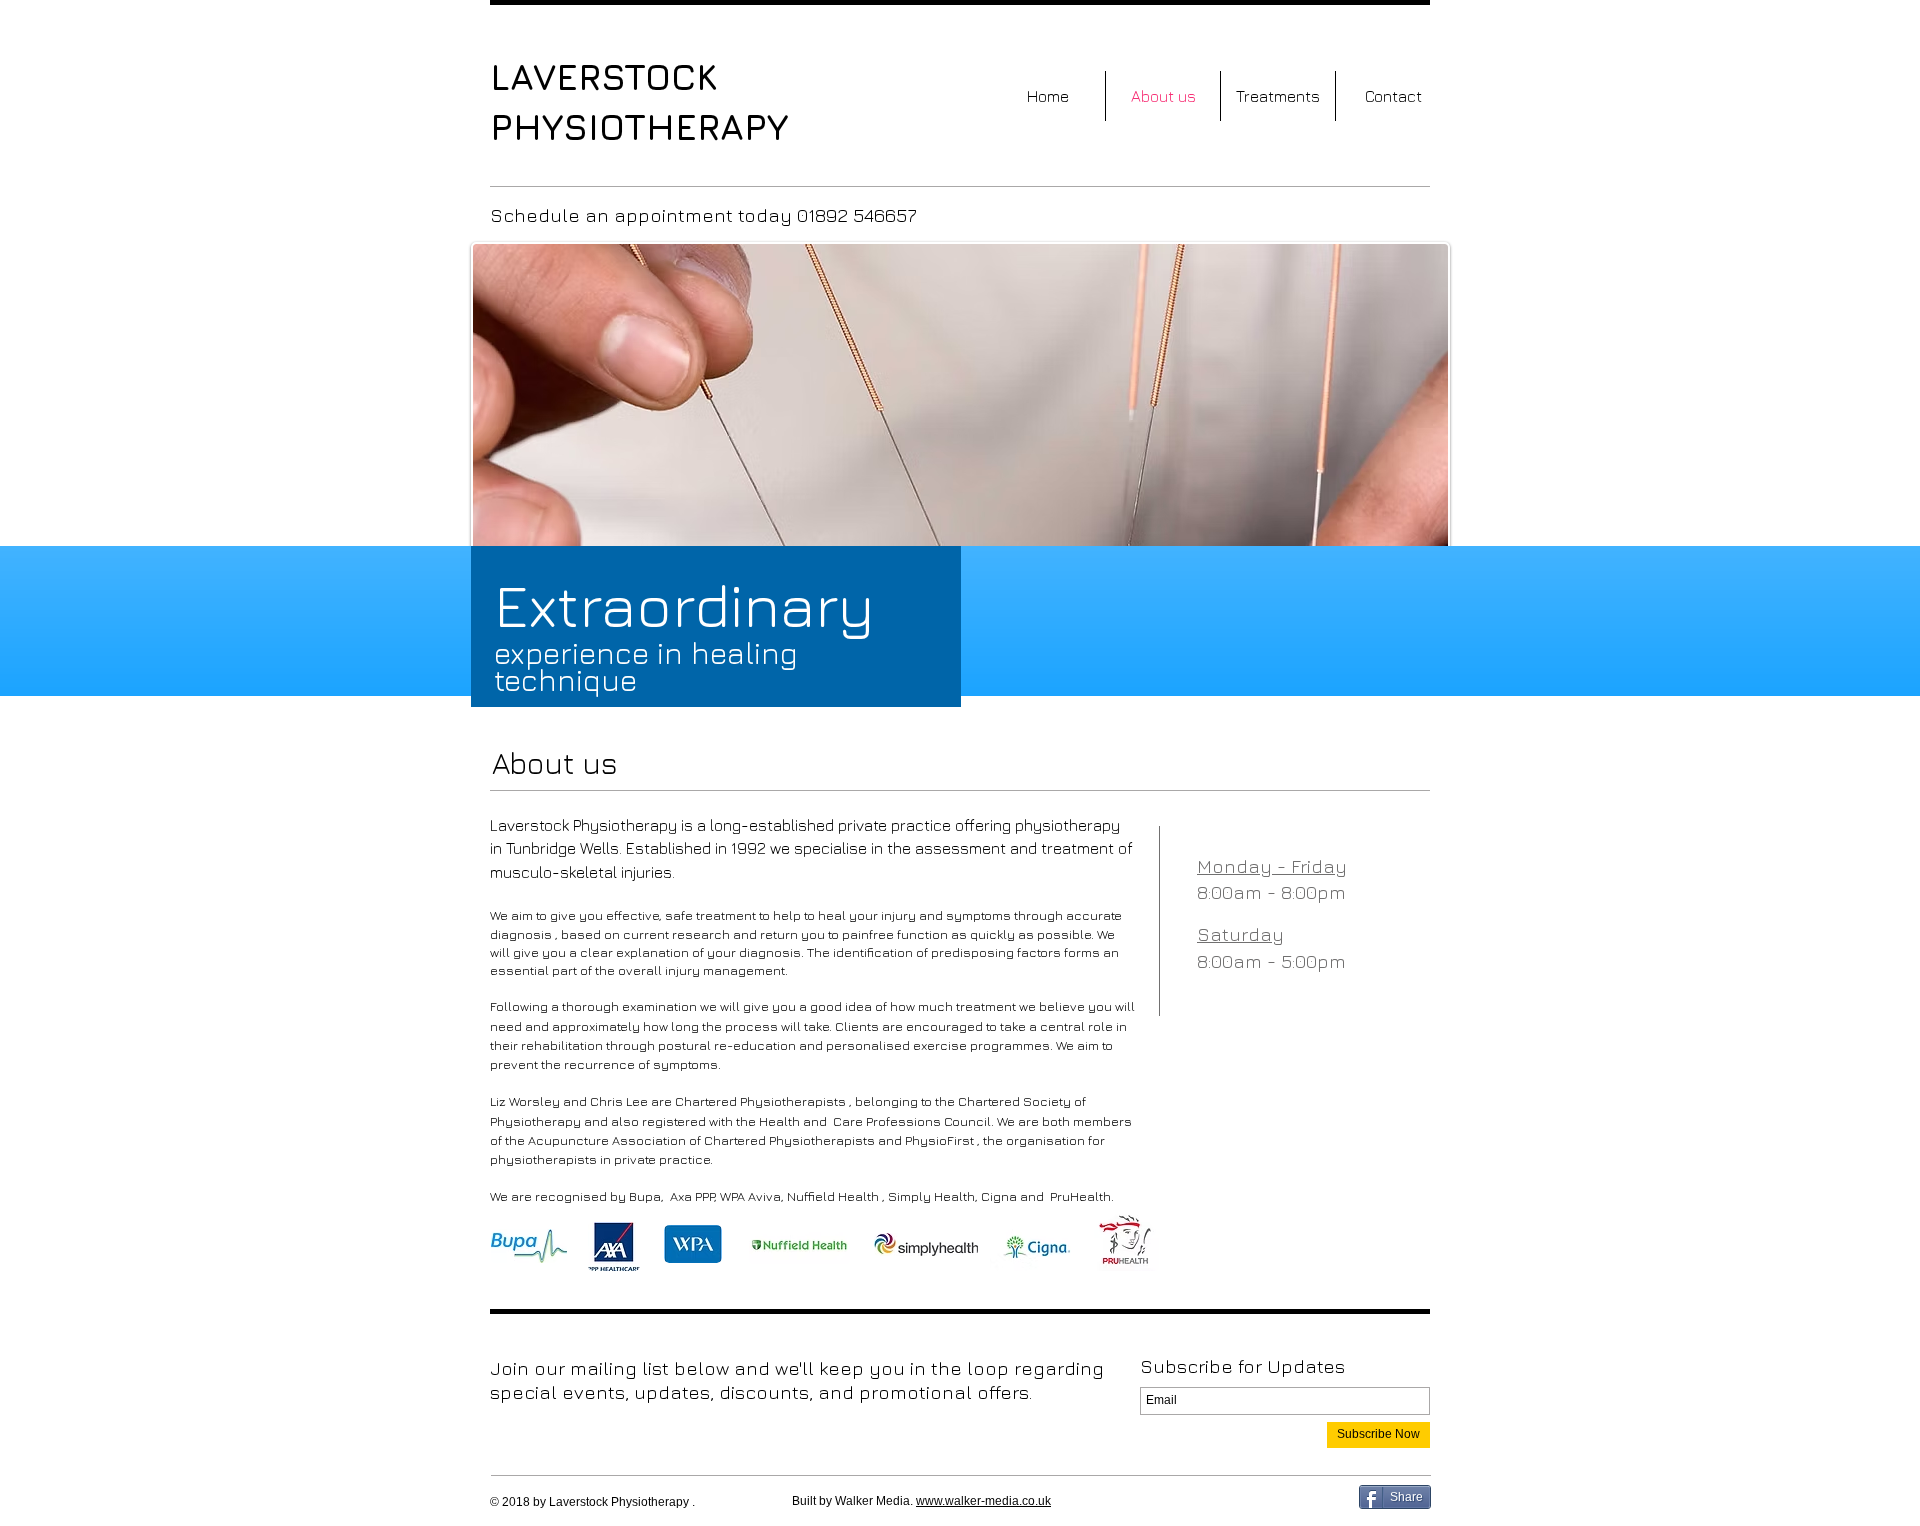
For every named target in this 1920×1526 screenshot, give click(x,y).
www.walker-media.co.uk (983, 1501)
